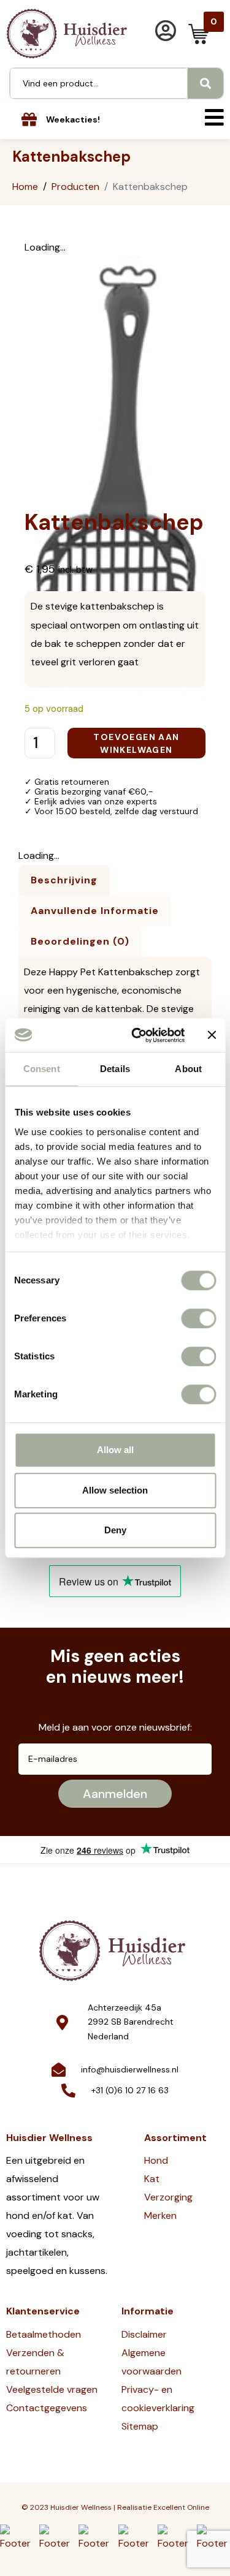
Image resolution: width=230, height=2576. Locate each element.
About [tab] (188, 1069)
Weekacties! (73, 119)
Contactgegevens (47, 2408)
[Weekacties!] (29, 119)
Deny (115, 1530)
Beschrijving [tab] (64, 880)
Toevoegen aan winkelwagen (136, 743)
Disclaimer (144, 2334)
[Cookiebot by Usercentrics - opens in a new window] (137, 1035)
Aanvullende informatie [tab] (95, 911)
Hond (156, 2160)
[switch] (198, 1318)
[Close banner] (212, 1035)
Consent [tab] (42, 1069)
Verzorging (168, 2197)
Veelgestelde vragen (52, 2389)
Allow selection (115, 1490)
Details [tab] (115, 1069)
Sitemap (140, 2426)
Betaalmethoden (44, 2334)
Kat (152, 2179)
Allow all (115, 1450)
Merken (160, 2215)
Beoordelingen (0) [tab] (80, 941)
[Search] (205, 83)
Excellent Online (181, 2507)
